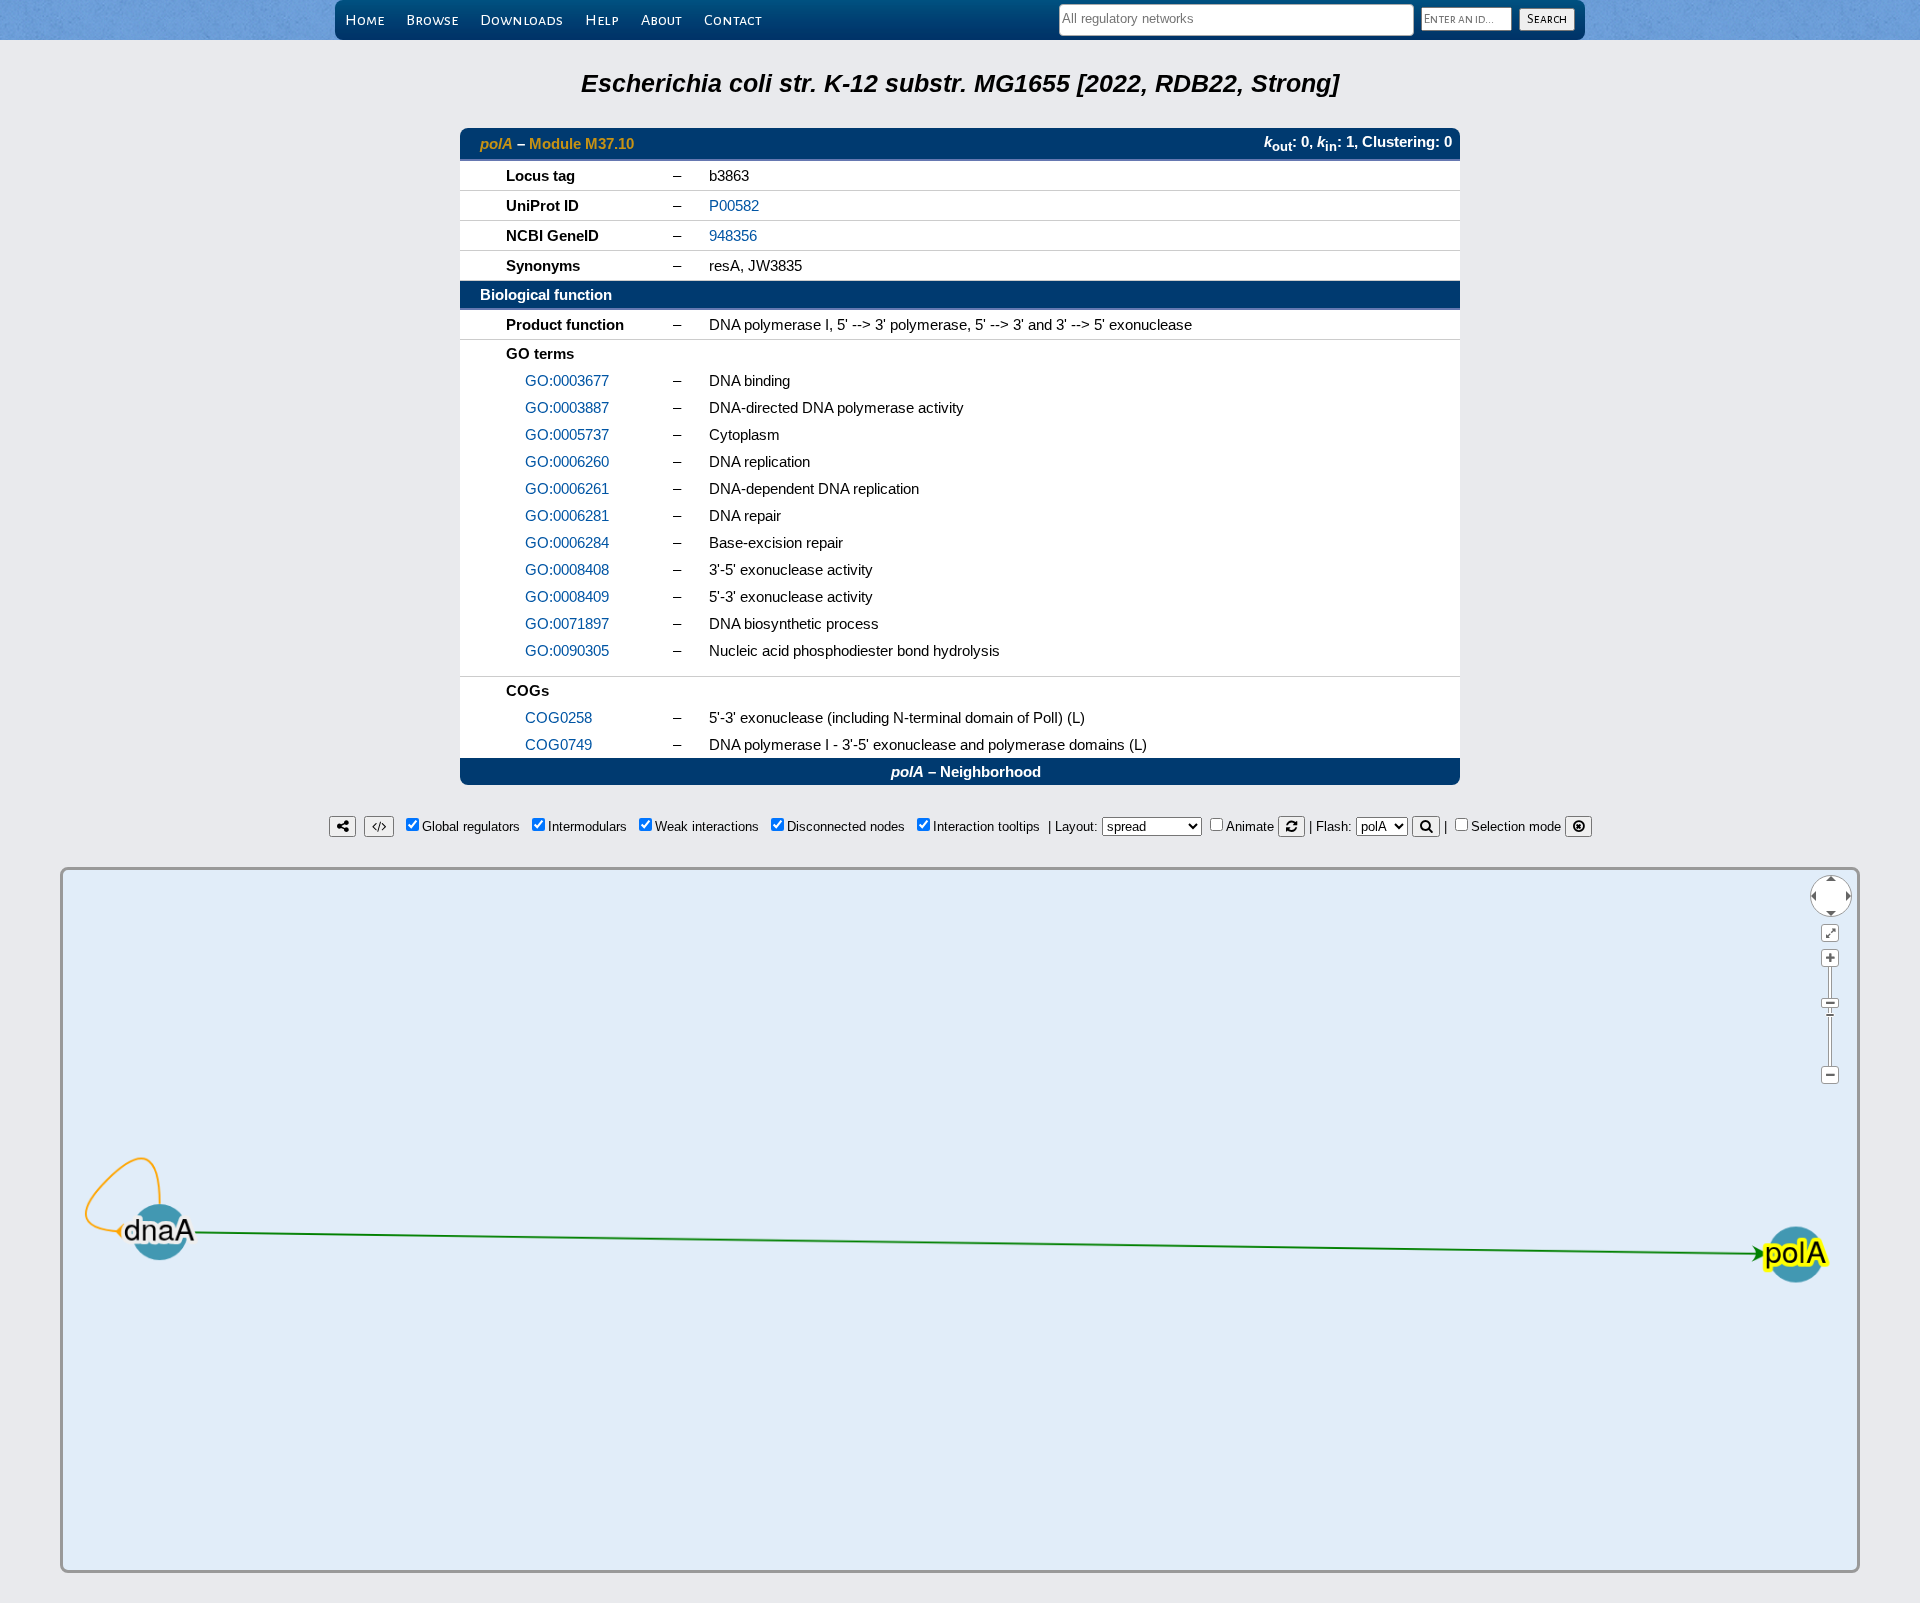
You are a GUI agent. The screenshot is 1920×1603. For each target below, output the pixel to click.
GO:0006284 (567, 542)
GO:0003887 (567, 407)
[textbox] (1236, 18)
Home (364, 20)
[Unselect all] (1578, 826)
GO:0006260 (567, 461)
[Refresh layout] (1291, 826)
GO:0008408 (567, 569)
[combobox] (1236, 20)
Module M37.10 (581, 143)
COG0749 (558, 744)
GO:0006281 (567, 515)
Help (602, 20)
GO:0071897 (567, 623)
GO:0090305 (567, 650)
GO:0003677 (567, 380)
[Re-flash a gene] (1426, 826)
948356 (733, 235)
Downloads (521, 20)
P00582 (734, 205)
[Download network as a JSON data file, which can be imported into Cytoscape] (379, 826)
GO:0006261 (567, 488)
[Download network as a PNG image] (342, 826)
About (661, 20)
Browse (432, 20)
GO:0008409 (567, 596)
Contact (733, 20)
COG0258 (558, 717)
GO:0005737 (567, 434)
